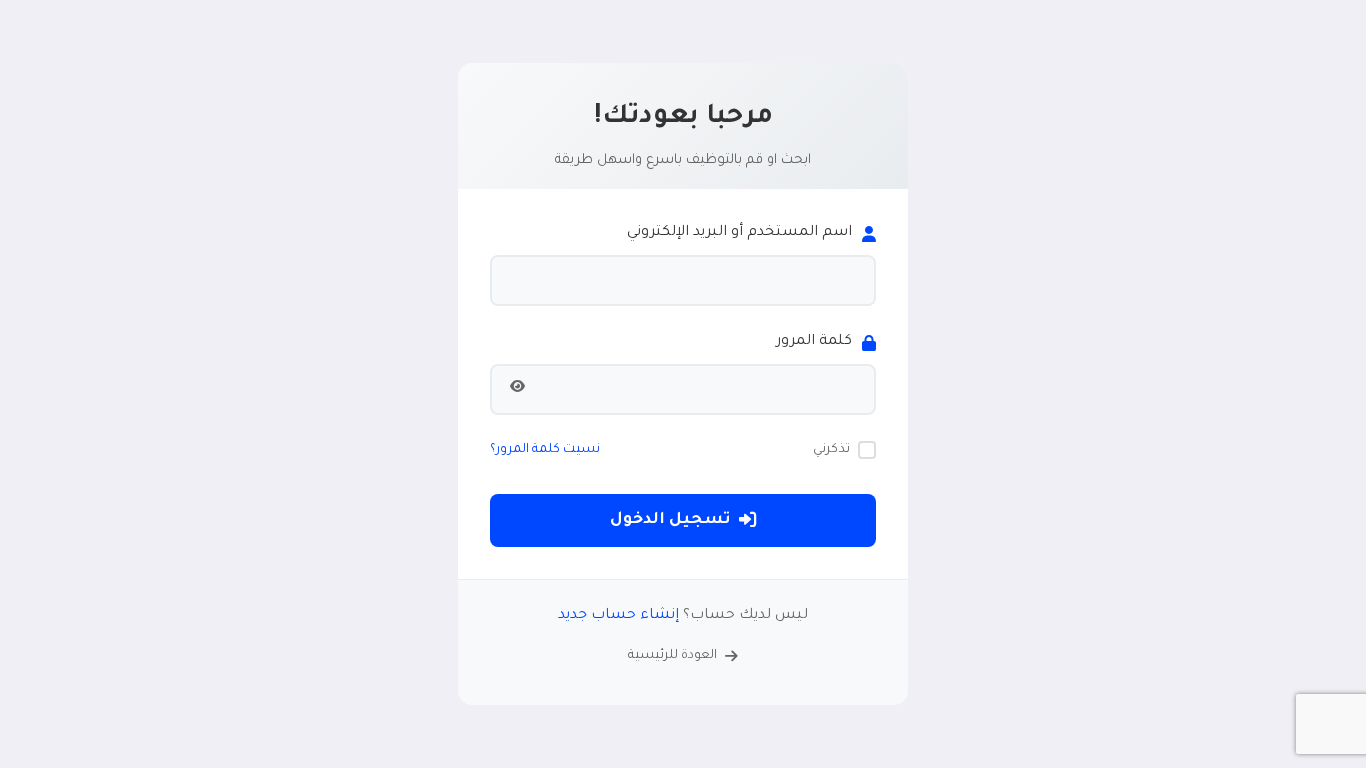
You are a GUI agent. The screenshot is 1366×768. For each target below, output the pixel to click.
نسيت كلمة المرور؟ (545, 450)
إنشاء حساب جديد (618, 616)
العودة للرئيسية (672, 656)
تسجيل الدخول (670, 520)
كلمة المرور (814, 342)
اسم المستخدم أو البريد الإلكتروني (739, 233)
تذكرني (831, 450)
